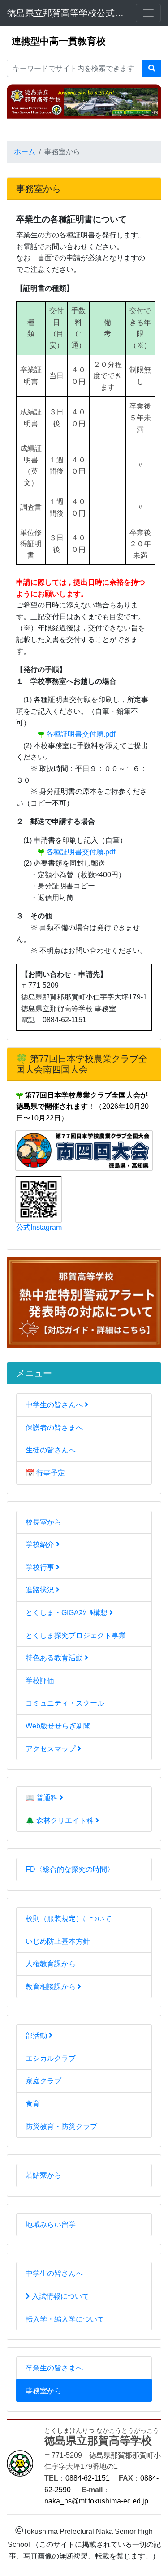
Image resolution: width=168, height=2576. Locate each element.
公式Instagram (39, 1227)
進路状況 (41, 1590)
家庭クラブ (43, 2081)
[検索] (152, 69)
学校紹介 (41, 1544)
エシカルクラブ (51, 2058)
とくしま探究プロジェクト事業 (76, 1635)
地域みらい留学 (51, 2225)
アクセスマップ (52, 1749)
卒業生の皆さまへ (54, 2368)
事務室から (43, 2391)
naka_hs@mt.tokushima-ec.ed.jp (96, 2501)
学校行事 (41, 1567)
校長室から (43, 1522)
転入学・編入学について (65, 2319)
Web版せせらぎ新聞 (58, 1726)
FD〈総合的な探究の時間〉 (70, 1869)
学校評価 (40, 1681)
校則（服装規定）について (69, 1919)
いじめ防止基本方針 (58, 1941)
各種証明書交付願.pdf (80, 734)
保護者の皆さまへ (54, 1428)
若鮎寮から (43, 2175)
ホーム (25, 152)
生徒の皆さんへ (51, 1450)
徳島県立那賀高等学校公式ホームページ (66, 13)
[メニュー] (148, 13)
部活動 (37, 2035)
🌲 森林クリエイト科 (60, 1820)
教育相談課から (52, 1987)
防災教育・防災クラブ (61, 2126)
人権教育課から (51, 1964)
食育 (33, 2104)
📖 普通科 (43, 1798)
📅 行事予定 (45, 1473)
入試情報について (60, 2296)
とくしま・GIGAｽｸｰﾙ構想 (67, 1613)
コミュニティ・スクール (65, 1703)
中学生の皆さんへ (55, 1405)
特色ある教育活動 (55, 1658)
